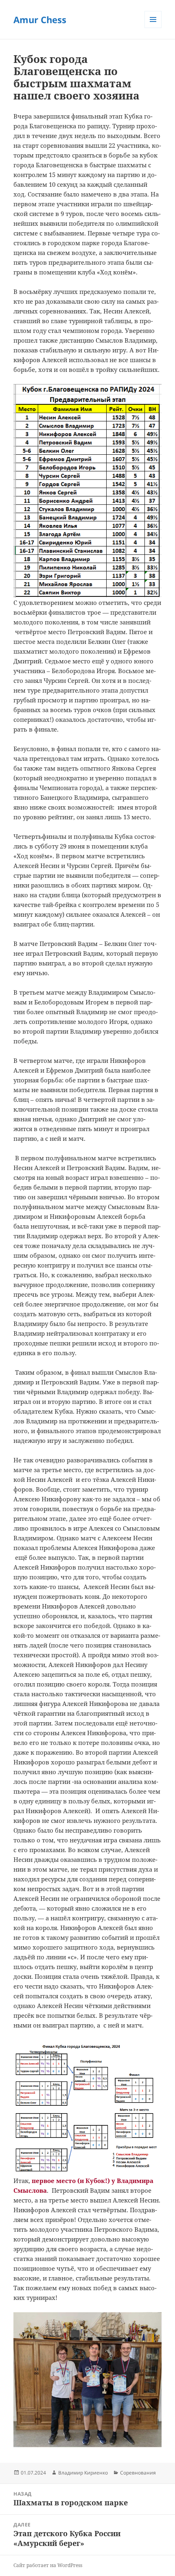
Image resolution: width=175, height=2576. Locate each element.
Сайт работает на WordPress (48, 2565)
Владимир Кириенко (83, 2473)
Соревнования (138, 2473)
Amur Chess (40, 19)
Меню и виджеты (153, 28)
